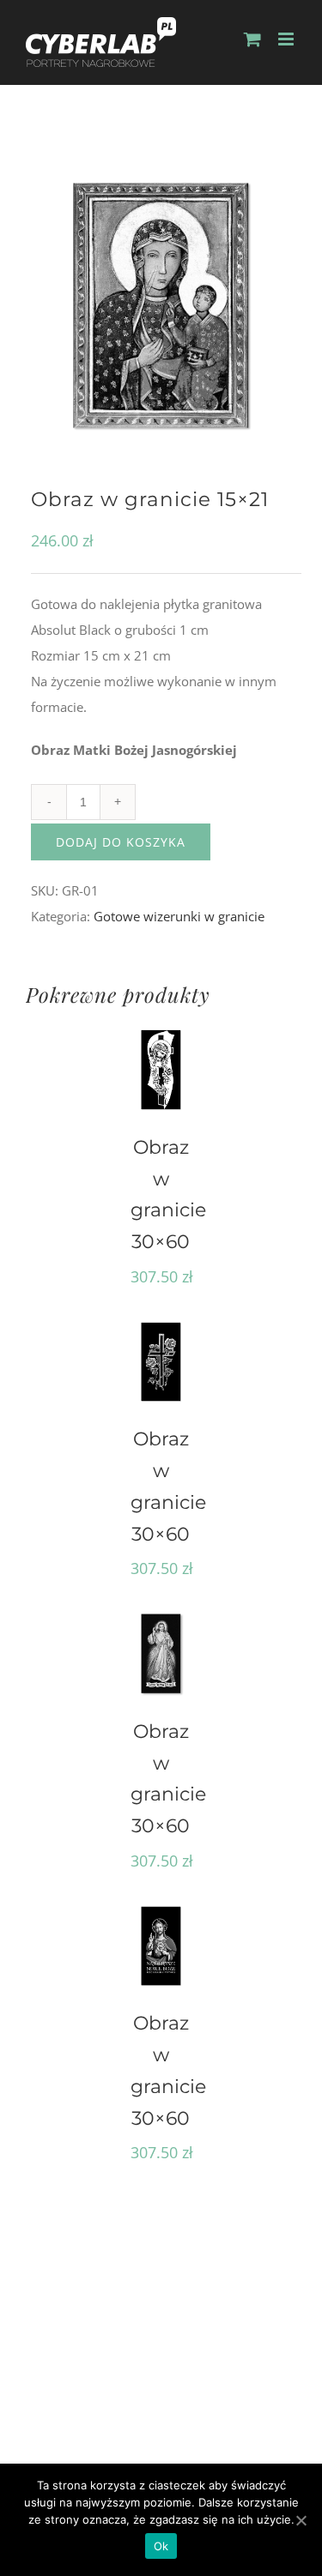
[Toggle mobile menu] (287, 39)
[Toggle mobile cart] (252, 39)
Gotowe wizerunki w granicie (179, 916)
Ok (161, 2546)
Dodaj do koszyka (121, 842)
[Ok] (301, 2520)
